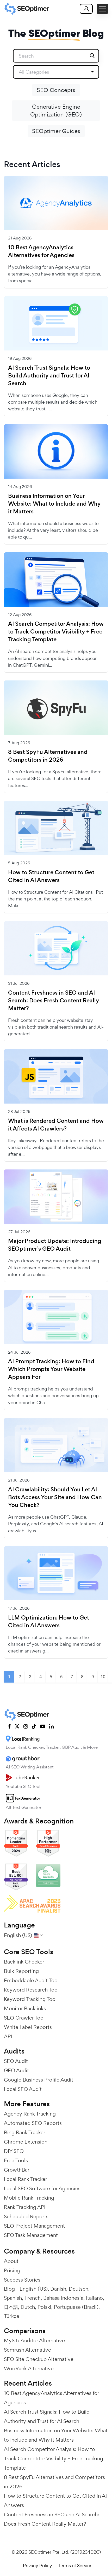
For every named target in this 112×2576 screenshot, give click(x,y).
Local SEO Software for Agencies (42, 2188)
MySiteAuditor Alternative (34, 2340)
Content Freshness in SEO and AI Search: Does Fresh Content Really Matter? (54, 1001)
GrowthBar (17, 2170)
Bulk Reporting (21, 1971)
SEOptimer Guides (56, 131)
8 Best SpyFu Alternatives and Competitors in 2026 (48, 756)
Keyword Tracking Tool (30, 1999)
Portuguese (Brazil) (76, 2307)
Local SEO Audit (23, 2089)
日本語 (11, 2307)
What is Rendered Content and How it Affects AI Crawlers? (56, 1125)
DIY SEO (14, 2151)
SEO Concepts (56, 90)
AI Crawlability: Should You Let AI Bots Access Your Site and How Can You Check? (55, 1497)
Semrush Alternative (27, 2350)
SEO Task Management (31, 2235)
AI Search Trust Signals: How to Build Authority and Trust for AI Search (49, 376)
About (11, 2261)
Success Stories (22, 2280)
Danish (58, 2289)
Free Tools (16, 2160)
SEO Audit (16, 2061)
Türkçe (12, 2316)
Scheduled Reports (26, 2216)
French (33, 2298)
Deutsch (79, 2289)
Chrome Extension (26, 2142)
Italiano (94, 2298)
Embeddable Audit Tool (31, 1980)
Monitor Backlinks (25, 2008)
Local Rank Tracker (26, 2179)
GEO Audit (16, 2070)
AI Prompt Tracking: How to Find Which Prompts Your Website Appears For (51, 1369)
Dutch (28, 2307)
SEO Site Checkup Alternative (39, 2359)
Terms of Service (75, 2565)
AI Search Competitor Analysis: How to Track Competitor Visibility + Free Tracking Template (56, 632)
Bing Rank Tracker (25, 2132)
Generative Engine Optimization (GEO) (56, 111)
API (8, 2036)
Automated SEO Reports (33, 2123)
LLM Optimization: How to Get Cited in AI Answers (49, 1622)
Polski (44, 2307)
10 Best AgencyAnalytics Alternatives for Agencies (41, 251)
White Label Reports (28, 2027)
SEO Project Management (34, 2226)
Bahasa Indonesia (63, 2298)
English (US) (34, 2289)
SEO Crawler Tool (24, 2018)
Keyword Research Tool (31, 1990)
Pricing (12, 2270)
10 (103, 1677)
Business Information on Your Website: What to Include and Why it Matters (54, 504)
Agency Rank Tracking (30, 2114)
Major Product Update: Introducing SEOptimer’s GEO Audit (55, 1245)
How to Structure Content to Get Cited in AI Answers (51, 876)
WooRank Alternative (29, 2368)
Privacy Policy (38, 2565)
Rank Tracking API (25, 2207)
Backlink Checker (24, 1962)
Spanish (13, 2298)
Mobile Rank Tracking (29, 2198)
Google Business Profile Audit (39, 2080)
